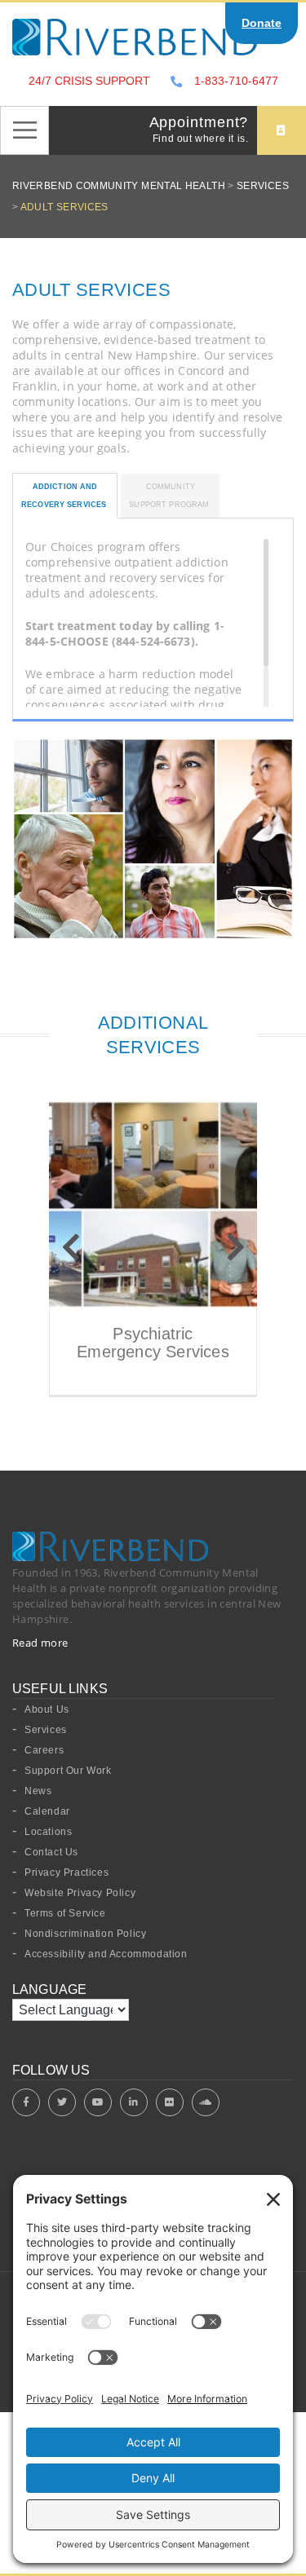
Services (46, 1730)
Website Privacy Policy (80, 1893)
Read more (40, 1643)
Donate (262, 23)
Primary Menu (24, 130)
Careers (44, 1750)
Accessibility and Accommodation (106, 1954)
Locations (48, 1832)
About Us (47, 1709)
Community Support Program (170, 496)
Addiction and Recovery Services (65, 496)
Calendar (47, 1811)
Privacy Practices (67, 1872)
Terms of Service (65, 1913)
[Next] (235, 1248)
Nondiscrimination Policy (85, 1934)
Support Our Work (68, 1771)
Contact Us (51, 1852)
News (38, 1791)
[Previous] (71, 1248)
